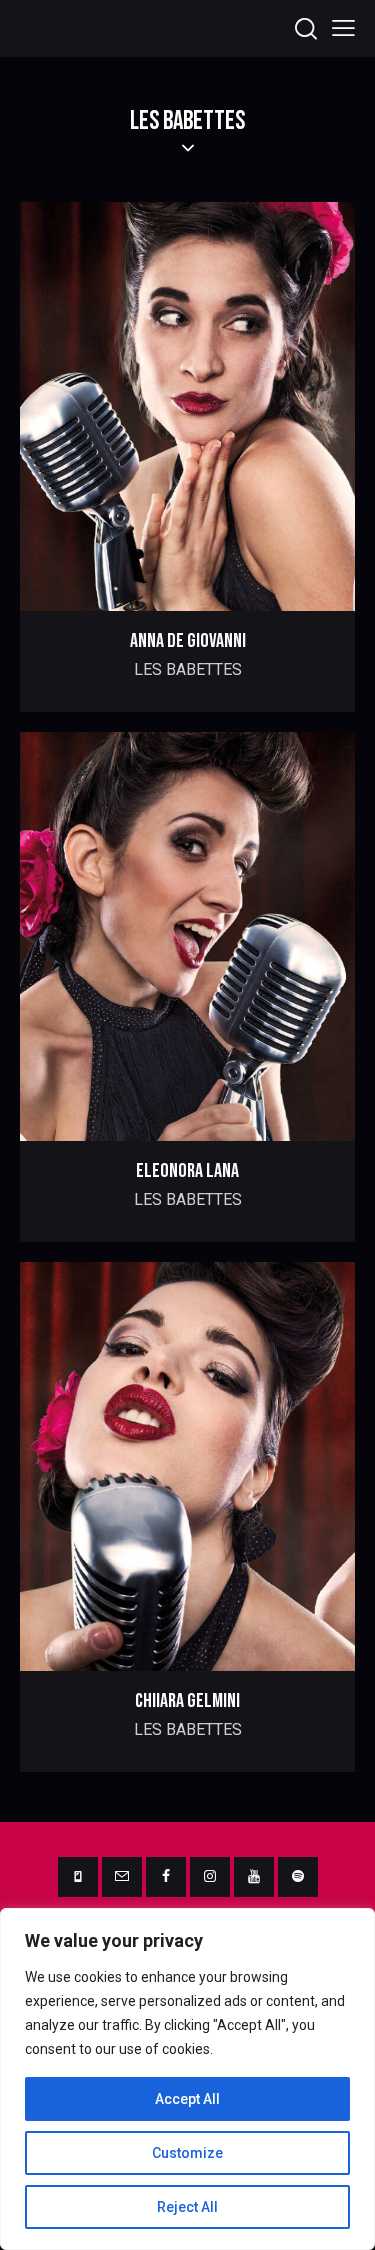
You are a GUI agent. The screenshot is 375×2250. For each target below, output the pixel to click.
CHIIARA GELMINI (187, 1701)
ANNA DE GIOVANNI (188, 641)
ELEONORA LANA (187, 1171)
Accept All (187, 2099)
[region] (187, 2079)
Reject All (187, 2207)
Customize (187, 2153)
